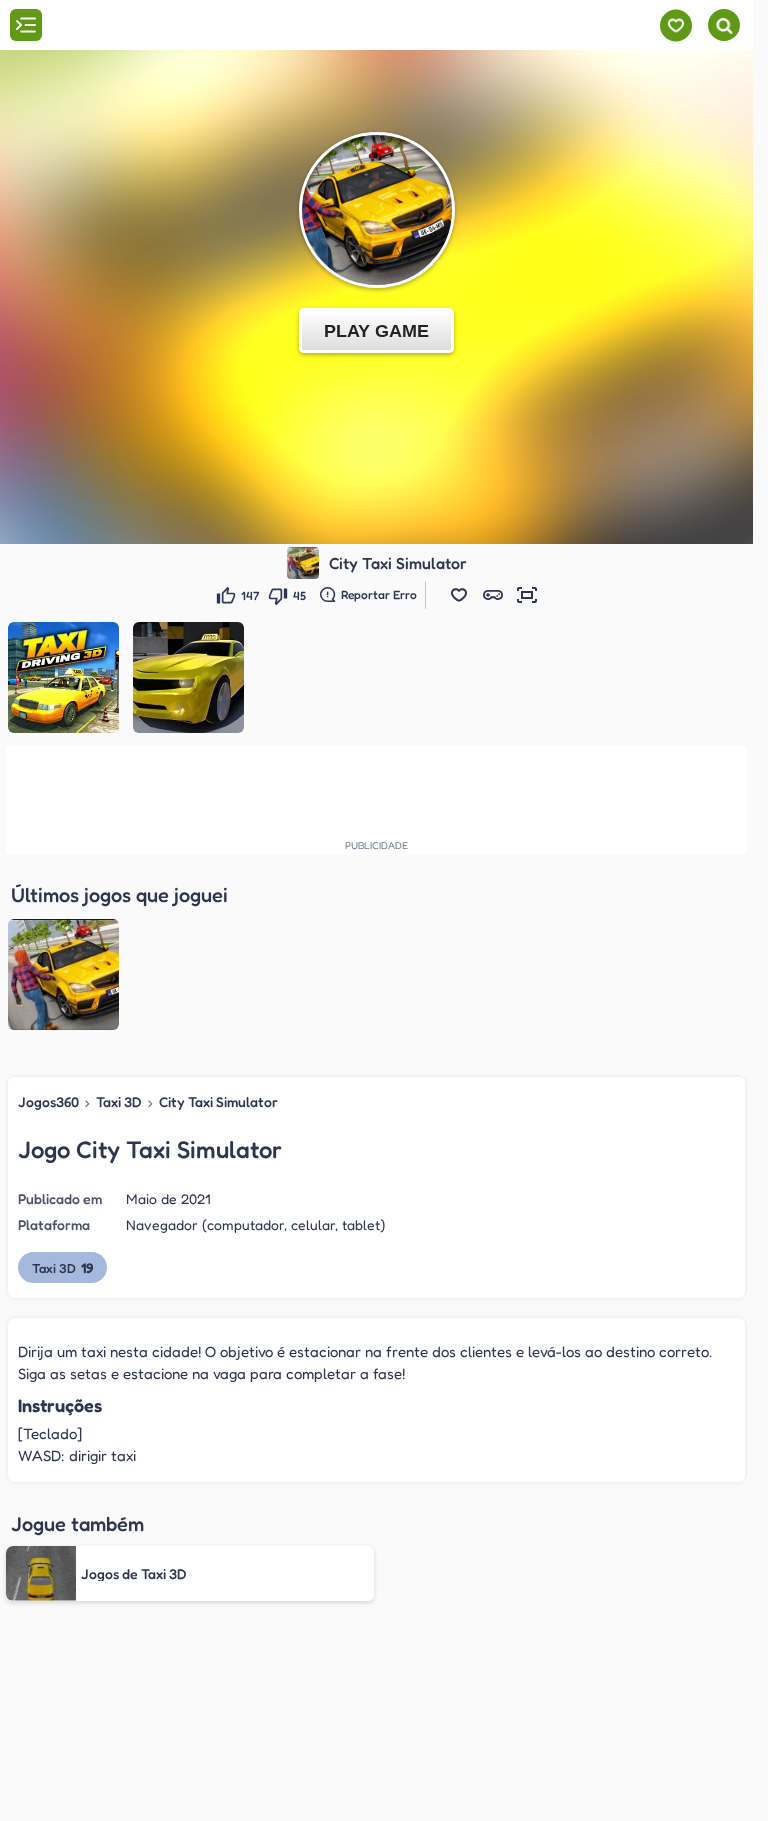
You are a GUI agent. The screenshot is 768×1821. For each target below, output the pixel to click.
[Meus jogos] (675, 25)
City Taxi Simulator (218, 1101)
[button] (459, 595)
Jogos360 (48, 1101)
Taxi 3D (119, 1101)
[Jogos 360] (128, 27)
